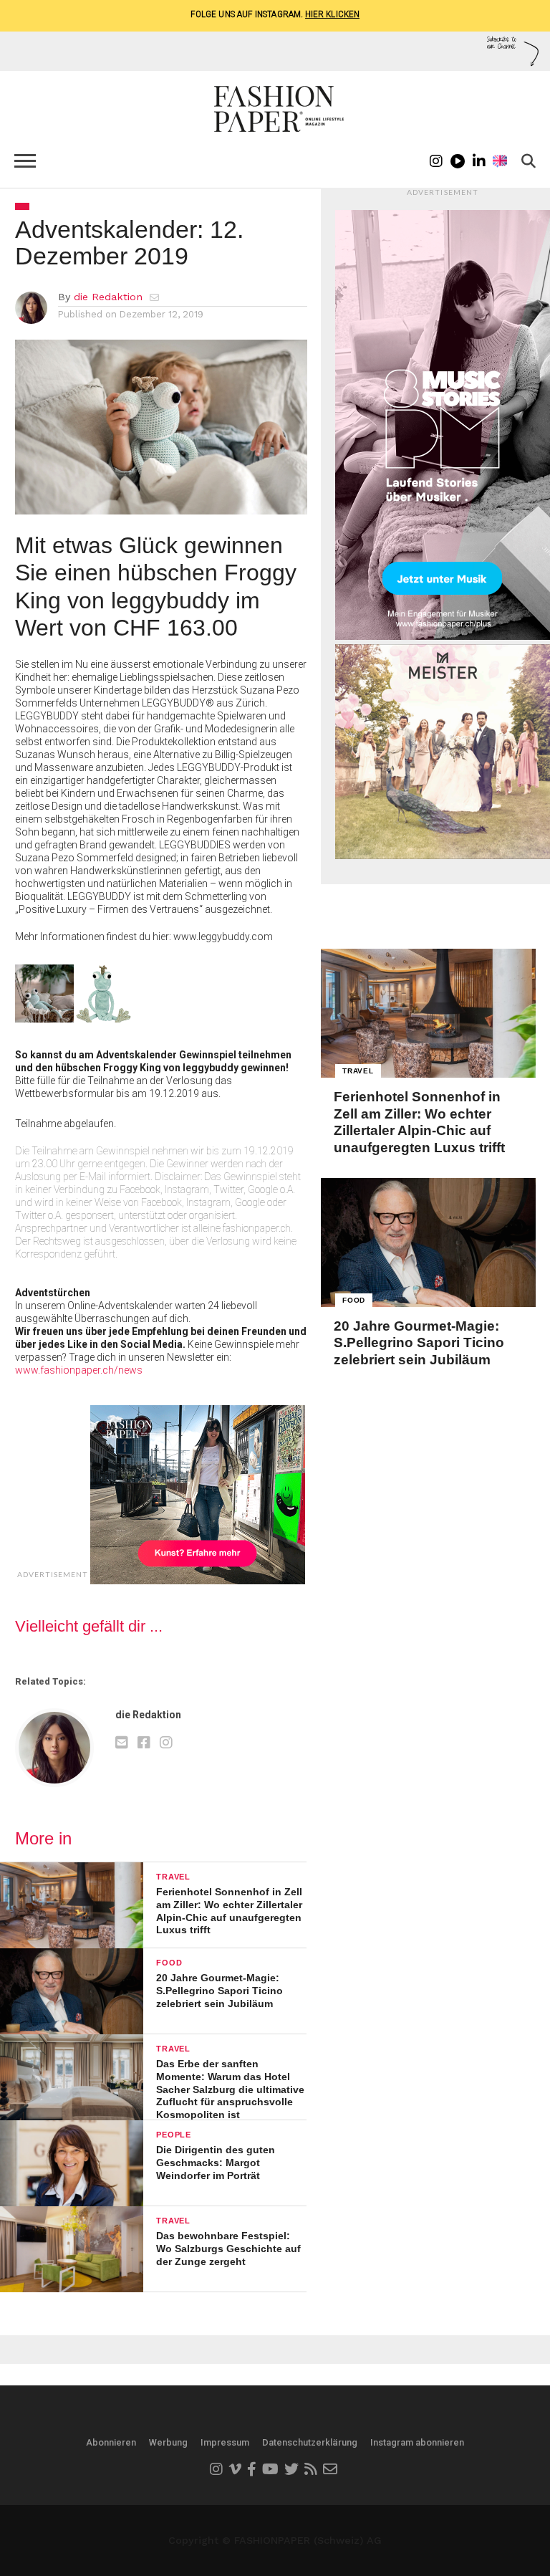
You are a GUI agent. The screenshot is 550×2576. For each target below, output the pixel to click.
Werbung (168, 2442)
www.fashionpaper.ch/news (79, 1370)
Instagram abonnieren (417, 2442)
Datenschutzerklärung (310, 2442)
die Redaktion (108, 297)
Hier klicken (332, 14)
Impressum (225, 2442)
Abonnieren (111, 2442)
